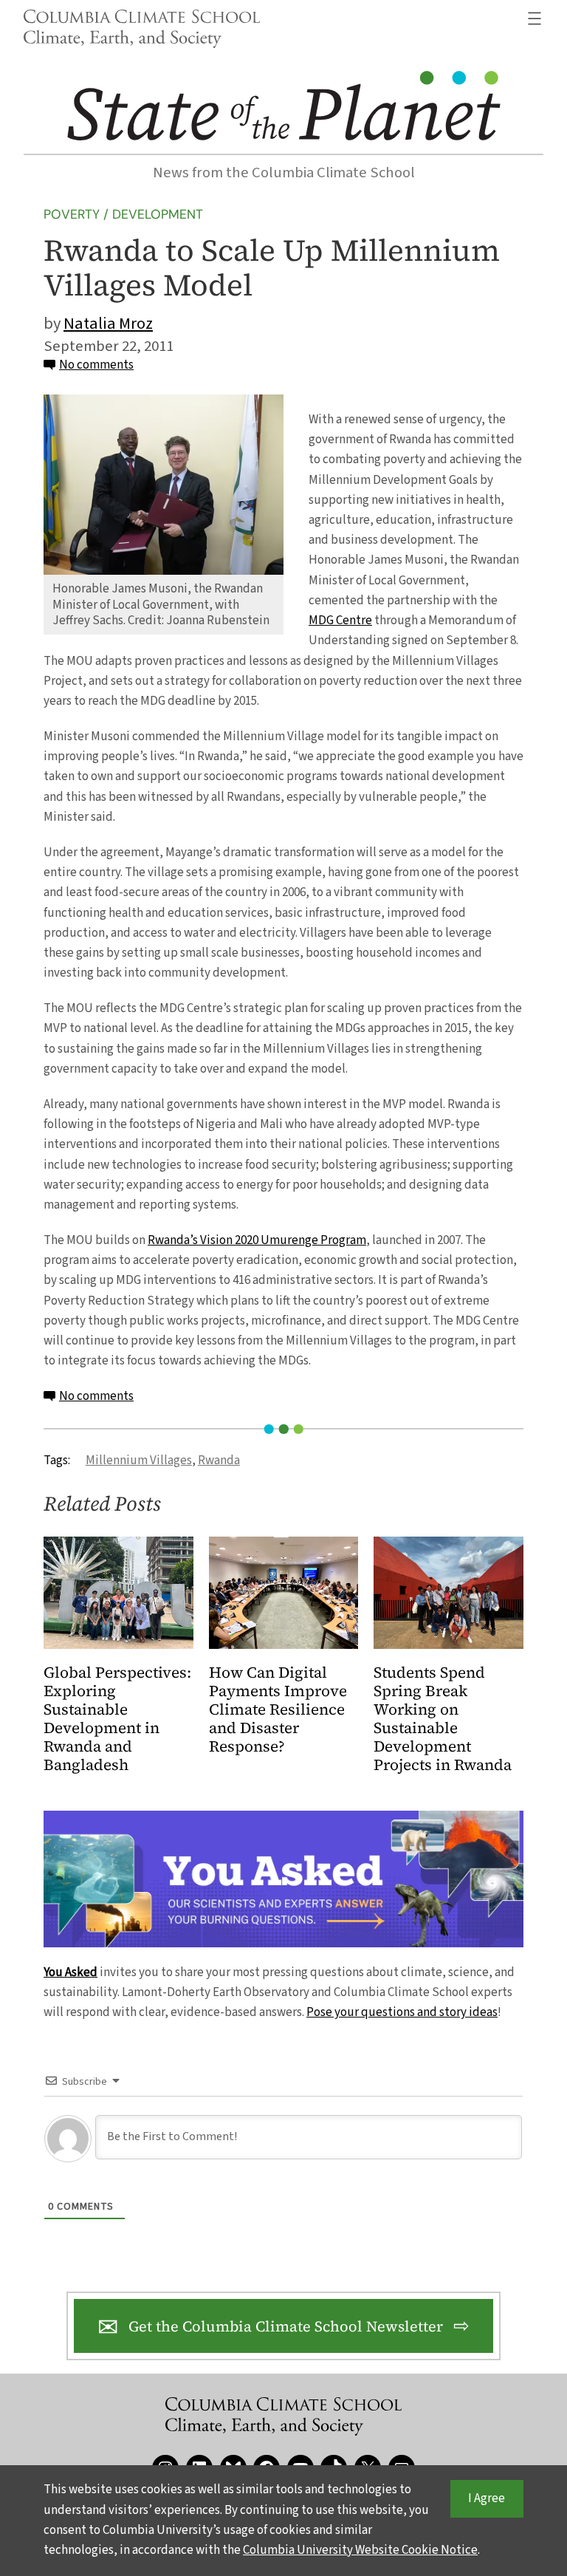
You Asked (71, 1972)
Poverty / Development (123, 214)
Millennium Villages (139, 1460)
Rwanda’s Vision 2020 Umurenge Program (257, 1240)
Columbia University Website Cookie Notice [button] (360, 2550)
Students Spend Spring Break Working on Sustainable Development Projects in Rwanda (443, 1719)
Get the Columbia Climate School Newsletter (286, 2326)
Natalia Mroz (108, 324)
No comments (96, 365)
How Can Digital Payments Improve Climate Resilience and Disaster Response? (278, 1710)
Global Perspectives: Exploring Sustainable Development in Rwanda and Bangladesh (117, 1719)
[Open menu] (535, 18)
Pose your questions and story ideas (402, 2012)
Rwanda (219, 1460)
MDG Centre (340, 621)
